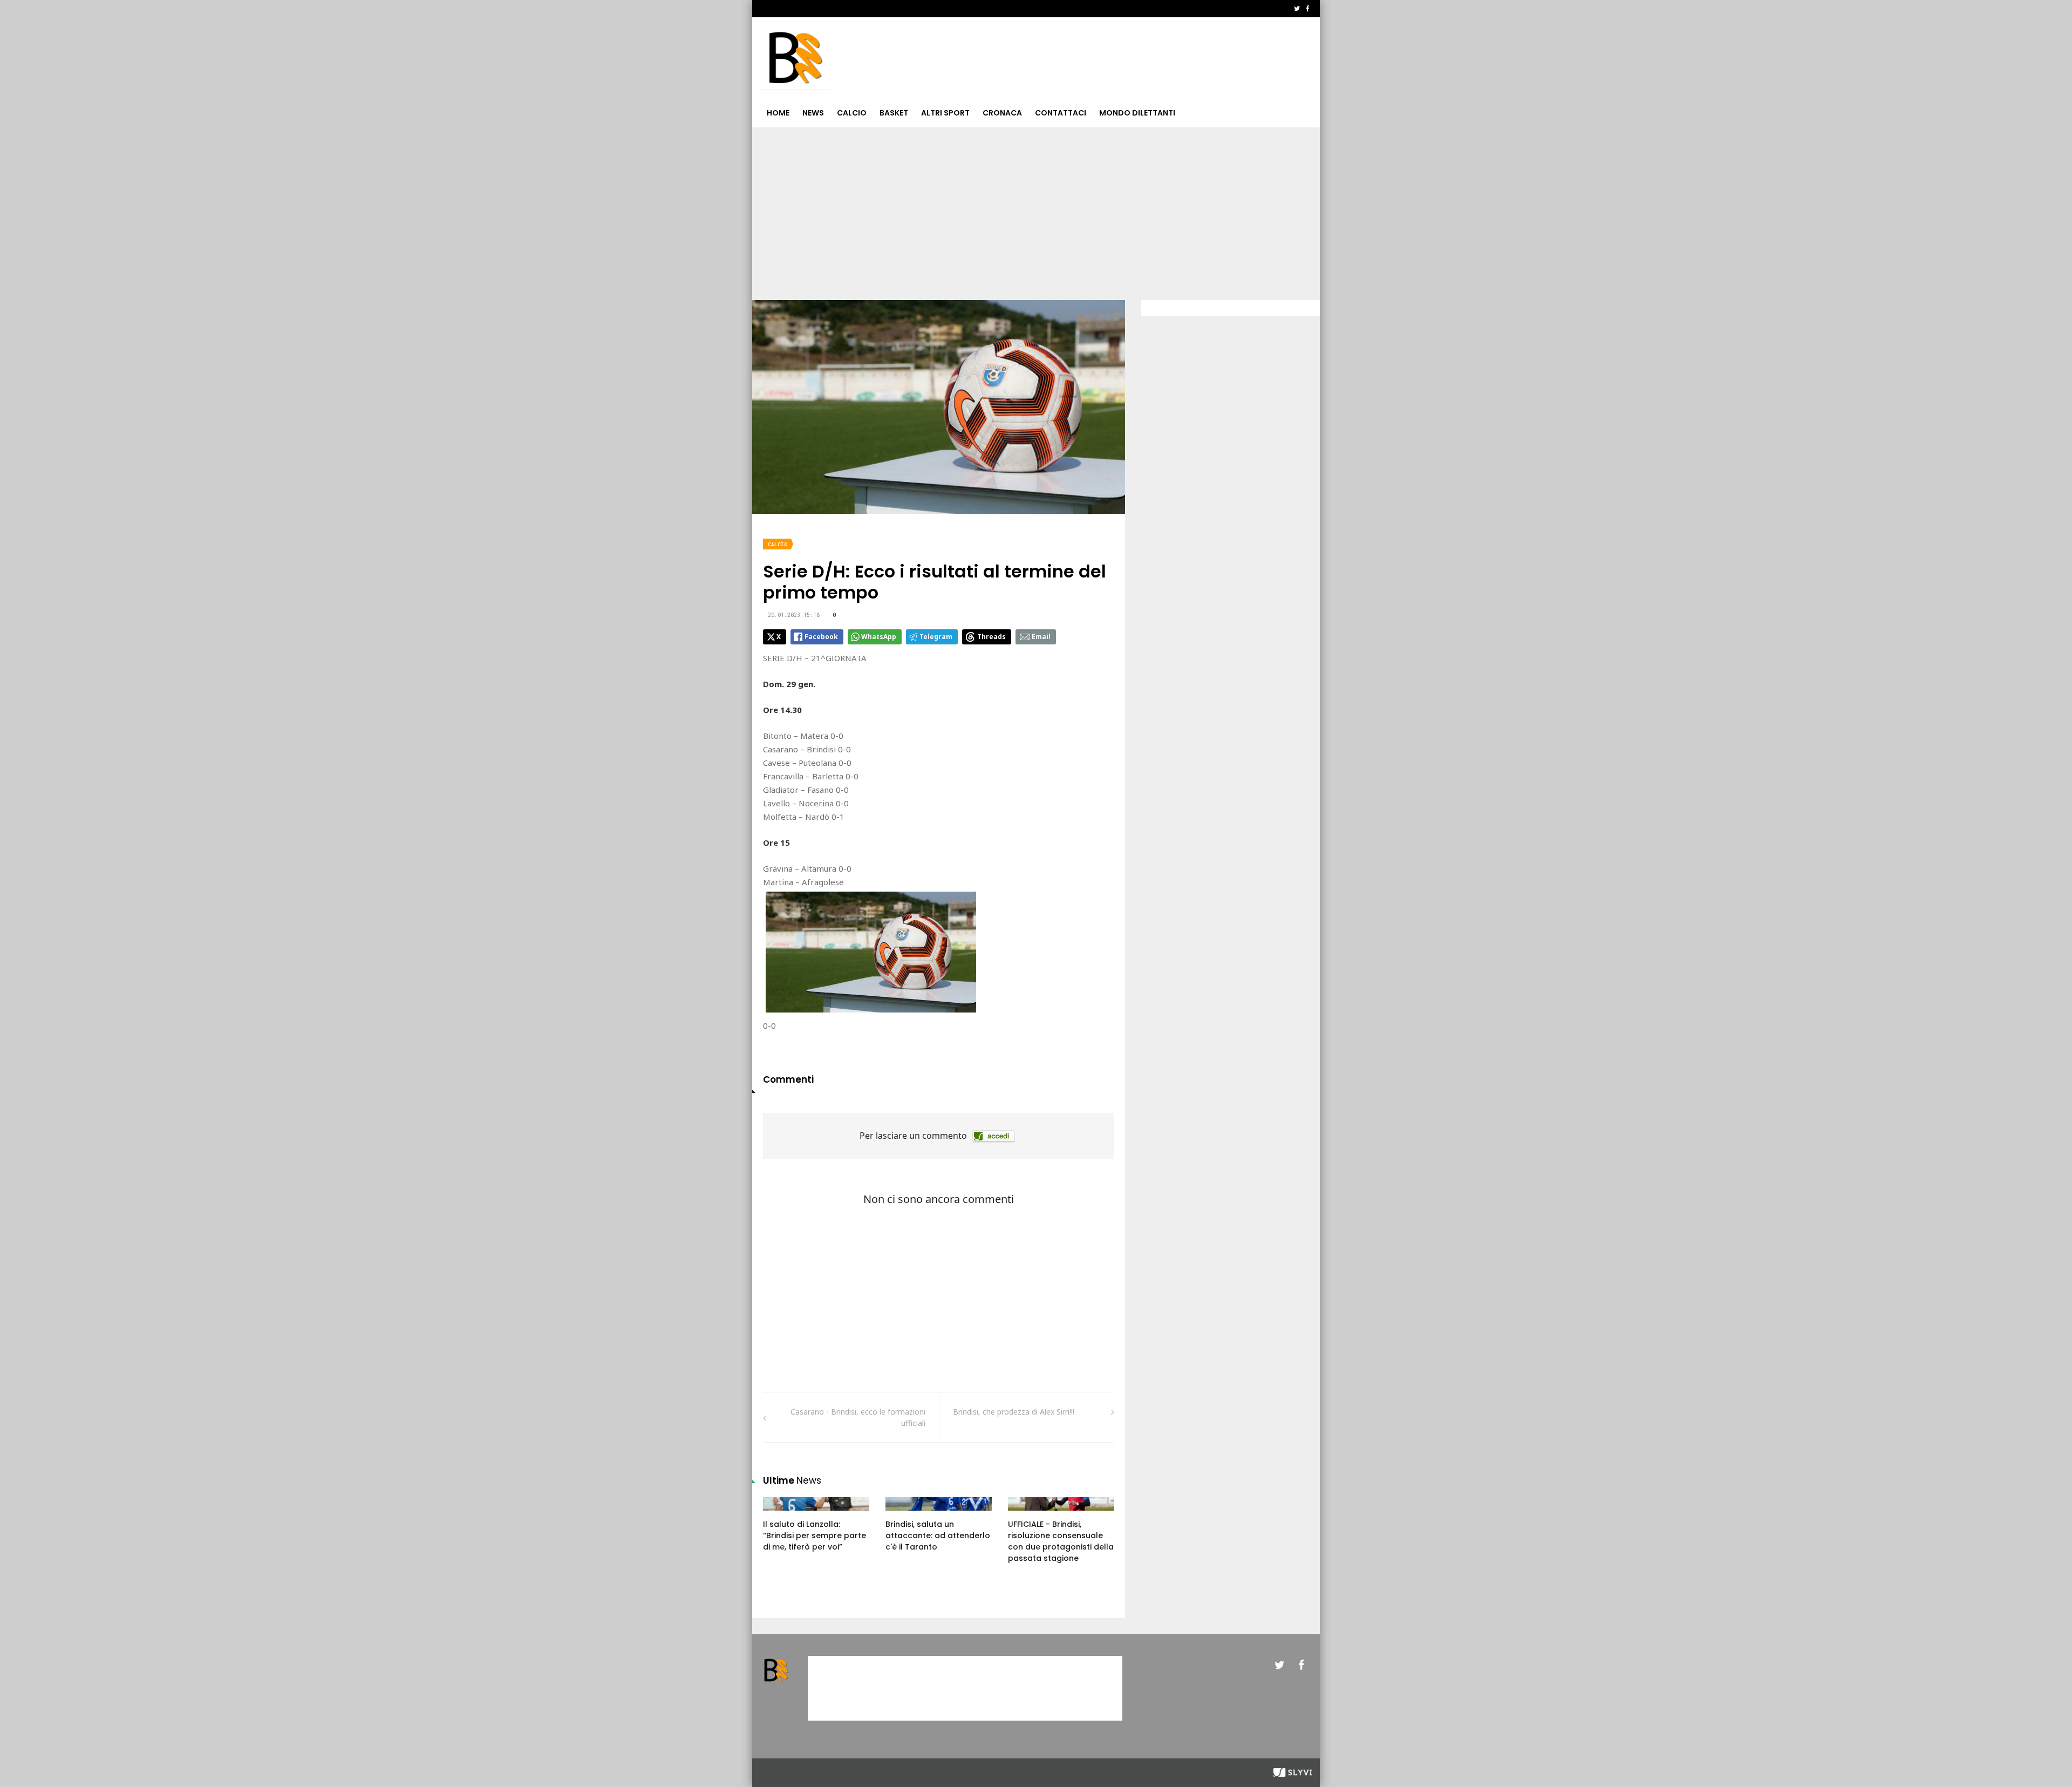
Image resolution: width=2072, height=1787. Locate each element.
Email (1041, 637)
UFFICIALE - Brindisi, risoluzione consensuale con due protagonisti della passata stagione (1061, 1541)
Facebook (821, 637)
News (813, 113)
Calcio (852, 113)
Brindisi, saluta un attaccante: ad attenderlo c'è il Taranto (938, 1535)
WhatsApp (879, 637)
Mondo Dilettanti (1137, 113)
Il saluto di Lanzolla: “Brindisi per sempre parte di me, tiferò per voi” (815, 1535)
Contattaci (1061, 113)
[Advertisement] (1036, 208)
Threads (991, 637)
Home (778, 113)
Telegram (936, 637)
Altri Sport (945, 113)
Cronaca (1002, 113)
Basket (894, 113)
